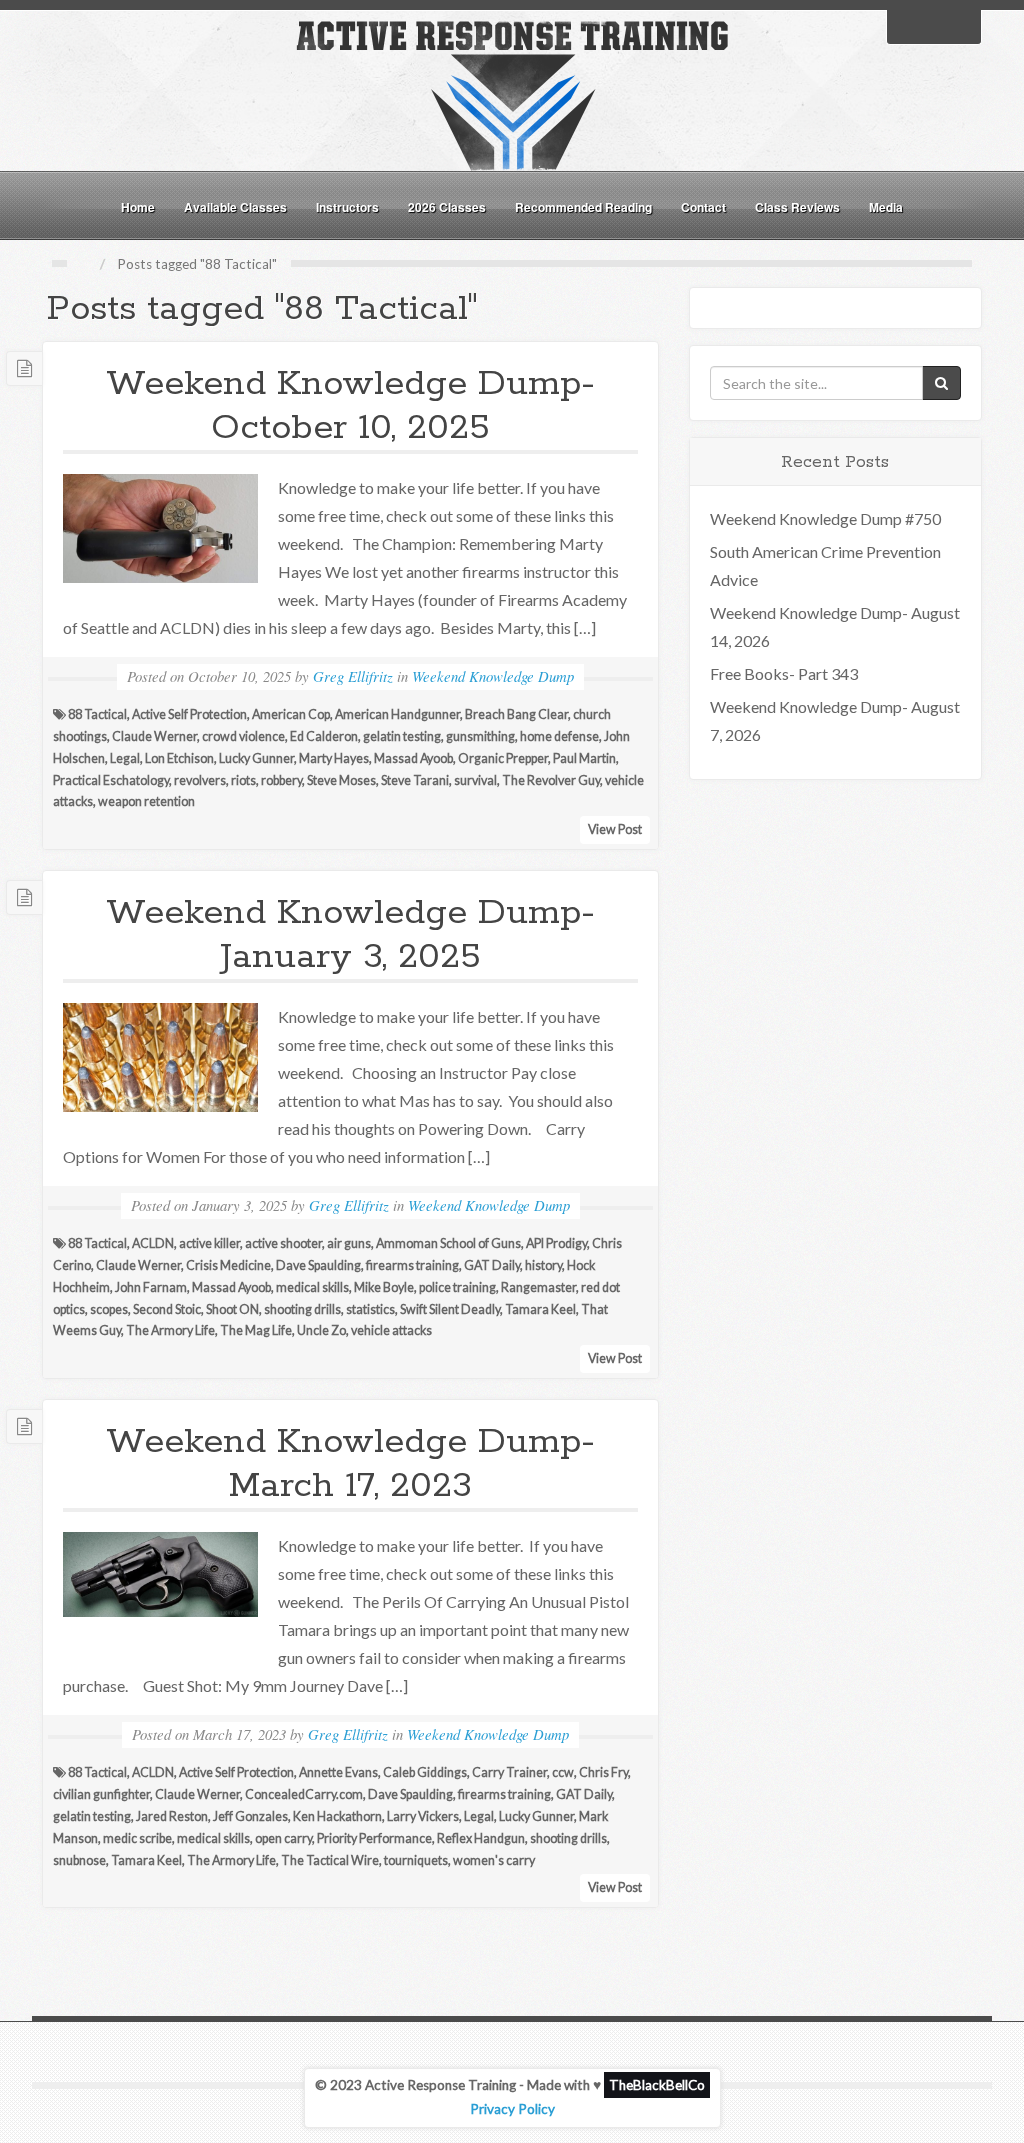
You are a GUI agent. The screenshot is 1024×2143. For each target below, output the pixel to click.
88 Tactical (97, 714)
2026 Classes (447, 207)
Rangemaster (538, 1287)
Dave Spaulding (318, 1265)
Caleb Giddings (425, 1772)
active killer (209, 1243)
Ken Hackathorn (337, 1816)
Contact (703, 207)
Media (886, 207)
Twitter (934, 25)
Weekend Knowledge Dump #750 (825, 518)
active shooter (283, 1243)
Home (138, 207)
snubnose (79, 1860)
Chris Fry (603, 1772)
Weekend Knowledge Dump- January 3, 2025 (350, 935)
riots (243, 780)
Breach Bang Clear (516, 714)
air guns (349, 1243)
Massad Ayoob (413, 758)
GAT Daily (492, 1265)
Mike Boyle (384, 1287)
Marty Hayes (334, 758)
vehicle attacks (391, 1330)
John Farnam (151, 1287)
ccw (563, 1772)
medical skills (312, 1287)
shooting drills (302, 1309)
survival (475, 780)
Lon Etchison (179, 758)
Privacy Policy (512, 2109)
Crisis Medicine (228, 1265)
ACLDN (153, 1243)
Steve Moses (341, 780)
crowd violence (243, 736)
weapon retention (146, 801)
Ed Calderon (324, 736)
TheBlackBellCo (657, 2085)
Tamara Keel (540, 1309)
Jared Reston (172, 1816)
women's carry (494, 1860)
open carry (283, 1838)
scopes (109, 1309)
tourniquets (416, 1860)
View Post (615, 829)
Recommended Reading (583, 207)
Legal (125, 758)
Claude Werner (154, 736)
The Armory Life (170, 1330)
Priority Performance (374, 1838)
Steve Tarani (415, 780)
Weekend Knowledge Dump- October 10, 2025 (350, 406)
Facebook (908, 25)
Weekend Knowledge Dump (493, 676)
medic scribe (137, 1838)
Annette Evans (338, 1772)
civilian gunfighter (101, 1794)
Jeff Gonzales (250, 1816)
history (543, 1265)
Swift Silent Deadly (450, 1309)
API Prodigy (556, 1243)
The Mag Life (256, 1330)
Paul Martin (584, 758)
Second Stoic (167, 1309)
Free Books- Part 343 (784, 673)
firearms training (412, 1265)
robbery (281, 780)
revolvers (200, 780)
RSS (960, 25)
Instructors (347, 207)
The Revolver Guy (551, 780)
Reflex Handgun (481, 1838)
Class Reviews (797, 207)
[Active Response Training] (512, 93)
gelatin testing (402, 736)
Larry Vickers (423, 1816)
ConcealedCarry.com (304, 1794)
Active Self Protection (189, 714)
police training (457, 1287)
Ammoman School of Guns (448, 1243)
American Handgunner (397, 714)
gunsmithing (480, 736)
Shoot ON (232, 1309)
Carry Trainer (509, 1772)
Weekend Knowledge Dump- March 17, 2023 (350, 1464)
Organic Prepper (503, 758)
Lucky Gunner (256, 758)
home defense (559, 736)
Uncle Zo (321, 1330)
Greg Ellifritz (353, 676)
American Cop (291, 714)
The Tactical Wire (330, 1860)
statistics (370, 1309)
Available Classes (235, 207)
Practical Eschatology (111, 780)
